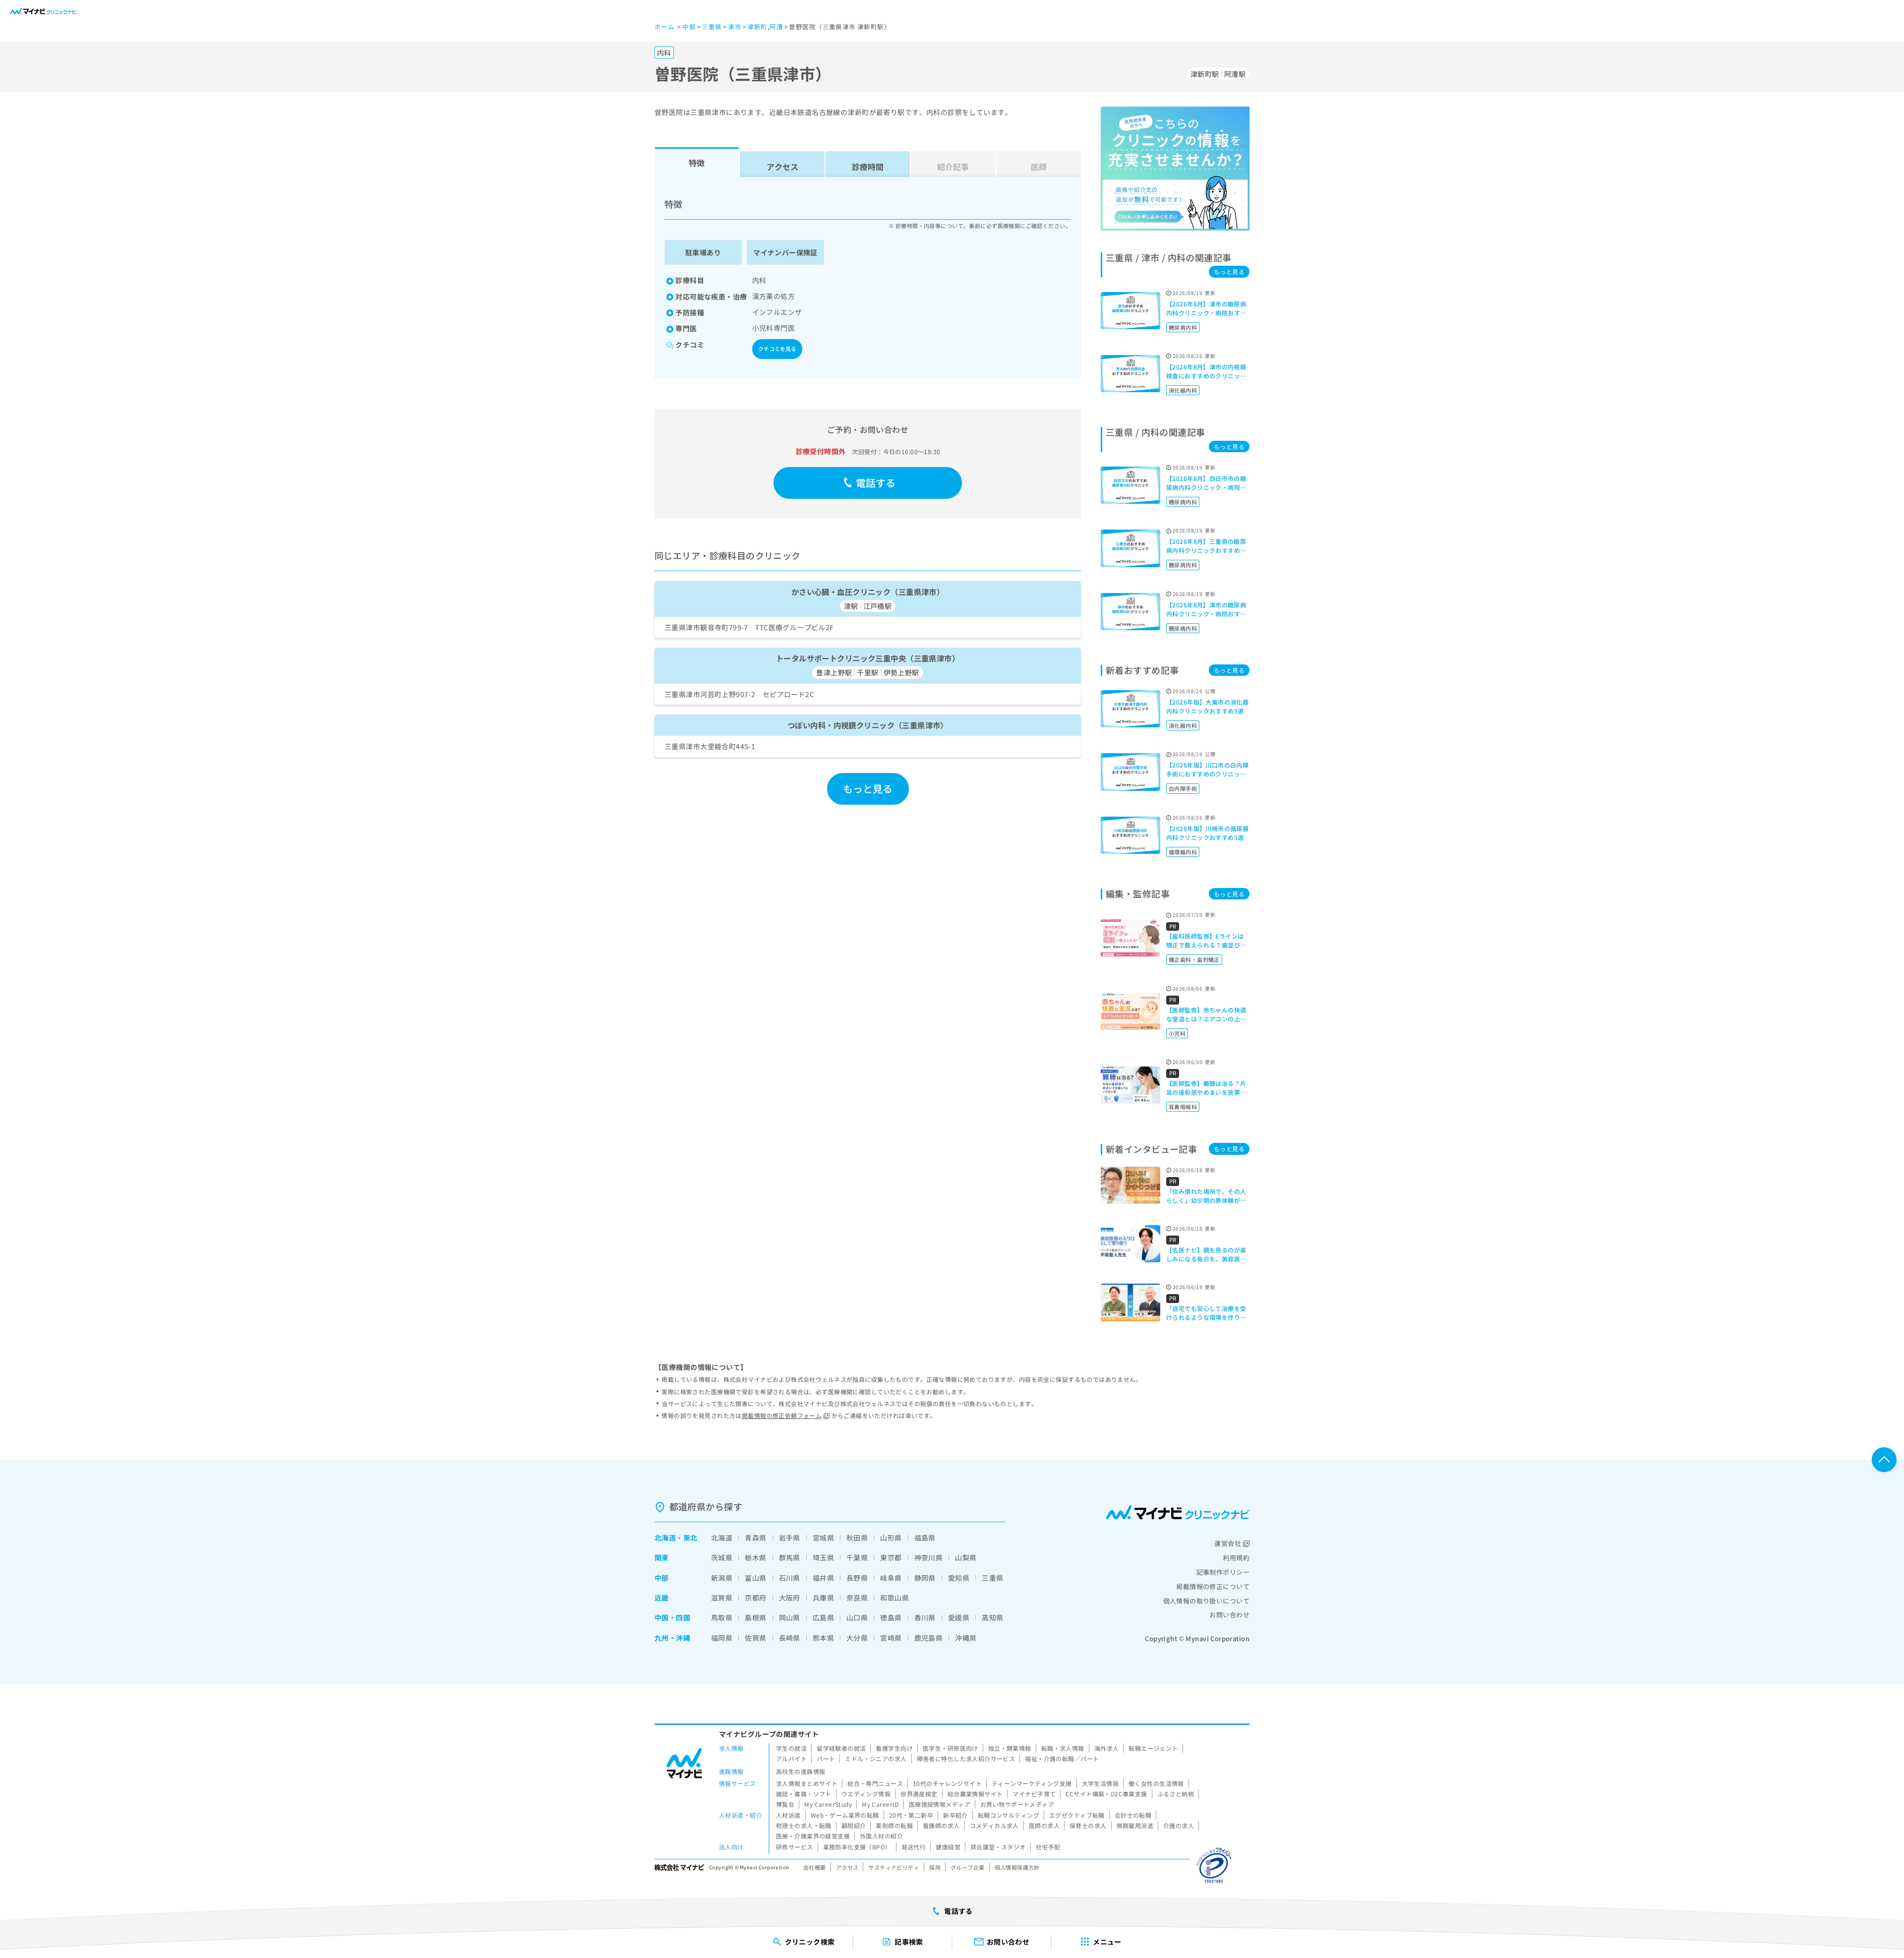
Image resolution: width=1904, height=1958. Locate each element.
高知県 (992, 1617)
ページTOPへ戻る (1884, 1460)
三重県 (992, 1578)
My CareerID (880, 1804)
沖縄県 (966, 1638)
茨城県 (722, 1557)
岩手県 (790, 1538)
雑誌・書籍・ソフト (804, 1794)
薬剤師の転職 (894, 1825)
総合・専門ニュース (875, 1783)
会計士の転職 (1133, 1815)
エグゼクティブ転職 (1077, 1815)
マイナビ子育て (1034, 1794)
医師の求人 (1044, 1825)
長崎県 (790, 1638)
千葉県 (857, 1557)
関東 (662, 1557)
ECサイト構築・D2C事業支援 (1106, 1794)
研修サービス (795, 1847)
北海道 (665, 1538)
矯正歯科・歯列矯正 (1194, 959)
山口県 (857, 1617)
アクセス (782, 167)
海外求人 (1107, 1748)
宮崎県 (891, 1638)
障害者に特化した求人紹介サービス (966, 1758)
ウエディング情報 (866, 1794)
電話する (876, 483)
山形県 (891, 1538)
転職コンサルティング (1009, 1815)
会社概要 (815, 1867)
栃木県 (755, 1557)
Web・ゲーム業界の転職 (845, 1815)
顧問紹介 (854, 1825)
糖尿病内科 (1183, 327)
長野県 (857, 1578)
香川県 (925, 1617)
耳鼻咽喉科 (1183, 1107)
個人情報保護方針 (1017, 1867)
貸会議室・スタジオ (998, 1847)
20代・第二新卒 (911, 1815)
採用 (935, 1867)
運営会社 (1228, 1543)
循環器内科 (1183, 852)
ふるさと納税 (1176, 1794)
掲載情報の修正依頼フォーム (782, 1415)
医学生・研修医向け (951, 1748)
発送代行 (914, 1847)
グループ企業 (968, 1867)
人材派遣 (788, 1815)
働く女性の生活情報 (1156, 1783)
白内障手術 (1183, 788)
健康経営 (948, 1847)
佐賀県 (755, 1638)
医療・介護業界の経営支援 (813, 1836)
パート (826, 1758)
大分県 (857, 1638)
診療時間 (868, 167)
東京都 (891, 1557)
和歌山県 (894, 1598)
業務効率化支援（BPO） (857, 1847)
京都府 (755, 1598)
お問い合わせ (1229, 1615)
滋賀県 (722, 1598)
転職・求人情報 (1063, 1748)
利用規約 (1236, 1558)
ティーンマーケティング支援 (1032, 1783)
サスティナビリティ (894, 1867)
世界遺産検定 (919, 1794)
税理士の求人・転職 (804, 1825)
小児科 (1177, 1033)
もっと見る (868, 789)
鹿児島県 (929, 1638)
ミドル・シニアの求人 (876, 1758)
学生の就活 (791, 1748)
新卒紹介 (955, 1815)
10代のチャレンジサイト (947, 1783)
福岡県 (722, 1638)
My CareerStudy (828, 1804)
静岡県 (925, 1578)
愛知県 (959, 1578)
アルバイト (791, 1758)
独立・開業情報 (1010, 1748)
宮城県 (823, 1538)
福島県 (925, 1538)
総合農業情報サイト (975, 1794)
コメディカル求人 (994, 1825)
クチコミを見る (777, 349)
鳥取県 (722, 1617)
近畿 (662, 1598)
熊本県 (823, 1638)
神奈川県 (929, 1557)
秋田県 (857, 1538)
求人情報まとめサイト (807, 1783)
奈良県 (857, 1598)
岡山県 (790, 1617)
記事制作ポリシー (1223, 1572)
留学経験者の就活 (841, 1748)
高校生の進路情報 (801, 1771)
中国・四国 (672, 1617)
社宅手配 (1048, 1847)
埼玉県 (823, 1557)
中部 (662, 1578)
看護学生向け (894, 1748)
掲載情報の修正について (1213, 1586)
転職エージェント (1153, 1748)
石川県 (790, 1578)
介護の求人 (1179, 1825)
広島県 (823, 1617)
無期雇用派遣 (1135, 1825)
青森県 (755, 1538)
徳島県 (891, 1617)
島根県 (755, 1617)
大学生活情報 (1101, 1783)
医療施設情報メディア (940, 1804)
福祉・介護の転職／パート (1062, 1758)
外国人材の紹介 (881, 1836)
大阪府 (790, 1598)
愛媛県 (959, 1617)
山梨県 (966, 1557)
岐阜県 (891, 1578)
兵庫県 (823, 1598)
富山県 (755, 1578)
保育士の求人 (1088, 1825)
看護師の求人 (941, 1825)
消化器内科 (1183, 390)
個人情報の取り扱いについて (1206, 1601)
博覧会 (785, 1804)
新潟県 (722, 1578)
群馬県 (790, 1557)
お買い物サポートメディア (1017, 1804)
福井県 (823, 1578)
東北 (690, 1538)
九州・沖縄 (672, 1638)
